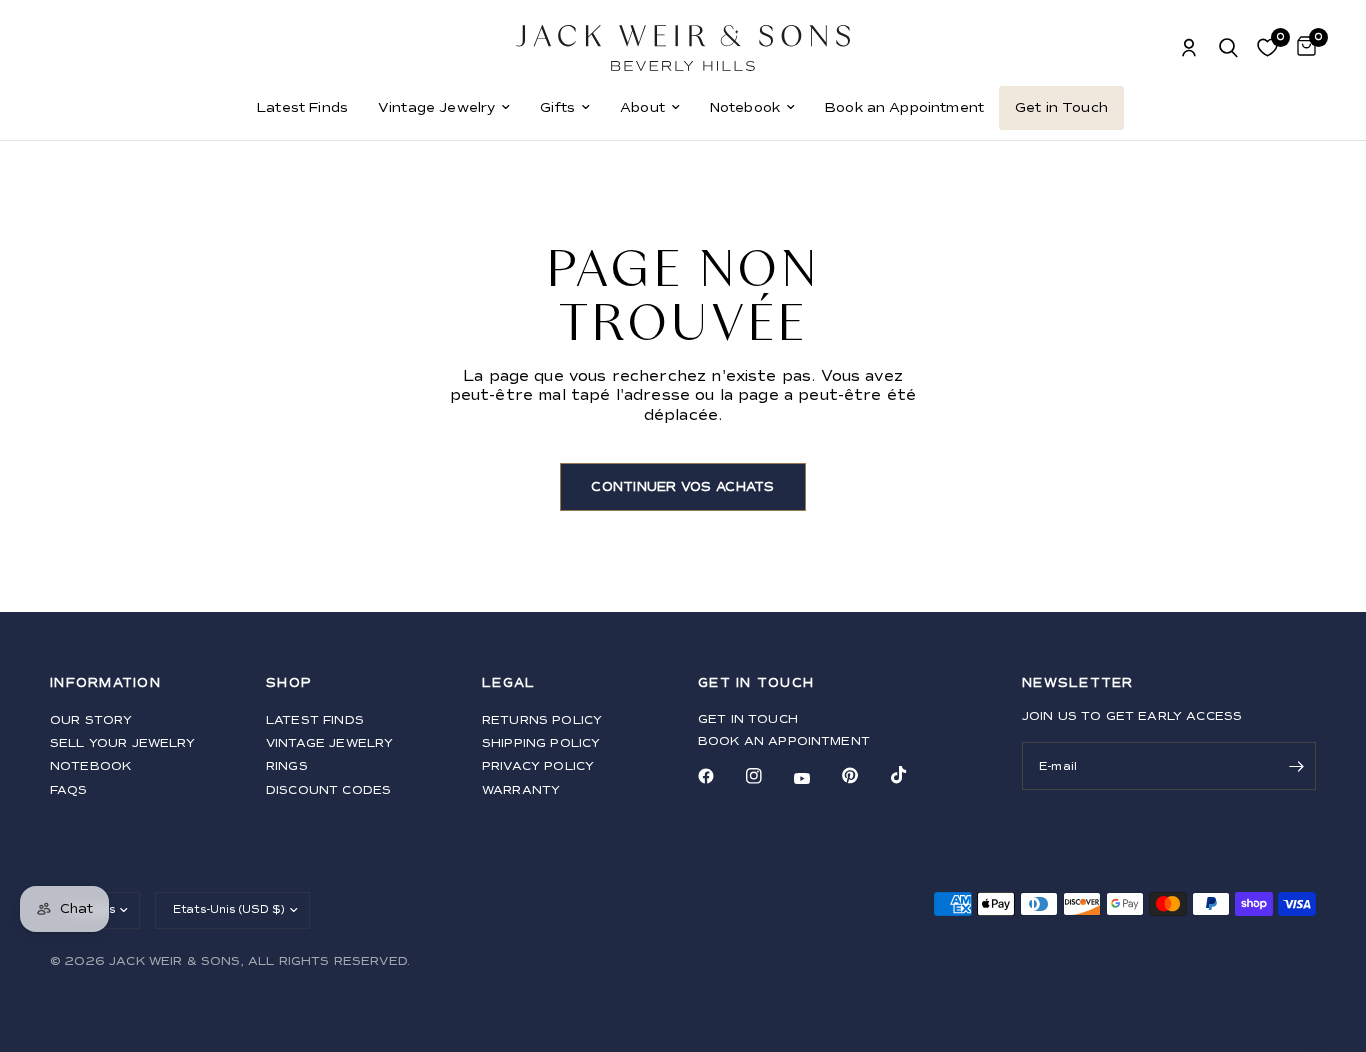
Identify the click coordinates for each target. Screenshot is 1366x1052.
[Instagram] (768, 776)
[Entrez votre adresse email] (1296, 766)
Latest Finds (302, 107)
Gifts (557, 107)
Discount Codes (328, 790)
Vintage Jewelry (436, 107)
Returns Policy (542, 720)
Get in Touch (1061, 107)
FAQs (69, 790)
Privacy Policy (538, 766)
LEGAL (508, 683)
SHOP (289, 683)
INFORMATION (105, 683)
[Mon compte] (1189, 48)
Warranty (521, 790)
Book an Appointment (904, 107)
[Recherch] (1228, 48)
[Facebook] (720, 776)
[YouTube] (816, 779)
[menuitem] (302, 108)
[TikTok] (913, 775)
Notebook (745, 107)
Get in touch (748, 719)
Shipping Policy (541, 743)
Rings (287, 766)
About (642, 107)
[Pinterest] (864, 776)
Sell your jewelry (123, 743)
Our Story (91, 720)
